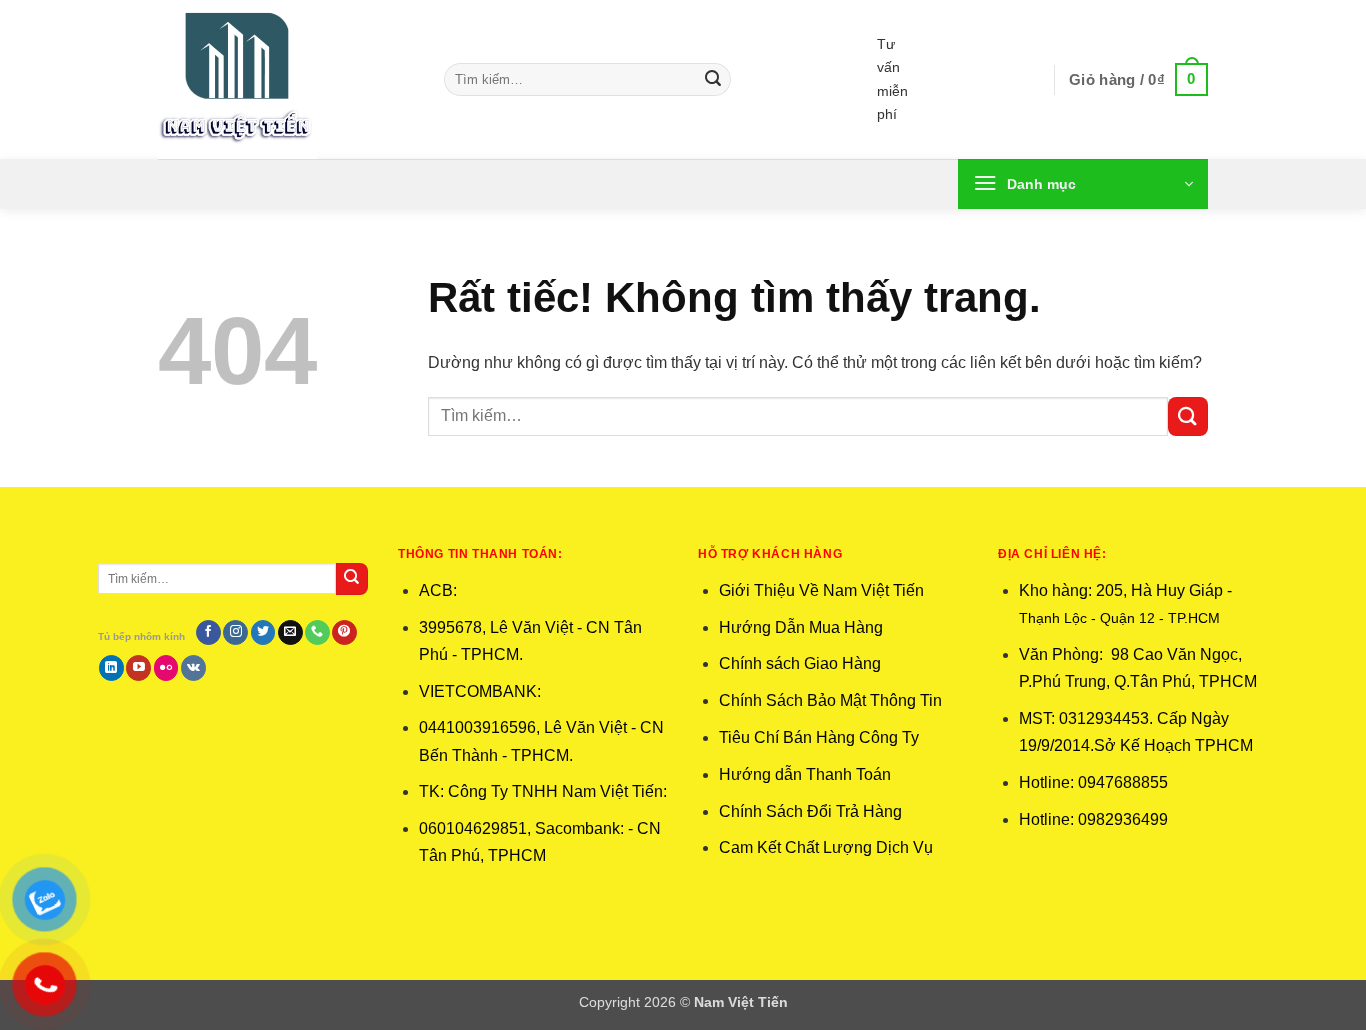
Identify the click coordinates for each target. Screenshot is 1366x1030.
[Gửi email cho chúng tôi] (290, 633)
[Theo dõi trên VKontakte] (193, 668)
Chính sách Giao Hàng (800, 663)
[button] (1138, 80)
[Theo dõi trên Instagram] (235, 633)
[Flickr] (166, 668)
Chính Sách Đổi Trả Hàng (810, 811)
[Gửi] (713, 80)
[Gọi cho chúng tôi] (317, 633)
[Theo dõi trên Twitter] (263, 633)
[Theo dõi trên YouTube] (138, 668)
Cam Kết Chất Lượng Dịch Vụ (826, 847)
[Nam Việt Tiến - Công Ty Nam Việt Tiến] (286, 79)
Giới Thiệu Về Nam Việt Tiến (821, 590)
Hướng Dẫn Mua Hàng (801, 627)
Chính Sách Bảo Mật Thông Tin (830, 700)
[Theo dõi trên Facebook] (208, 633)
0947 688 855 (981, 44)
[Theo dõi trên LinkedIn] (111, 668)
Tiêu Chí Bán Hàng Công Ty (819, 737)
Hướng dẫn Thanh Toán (807, 774)
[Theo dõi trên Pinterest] (344, 633)
